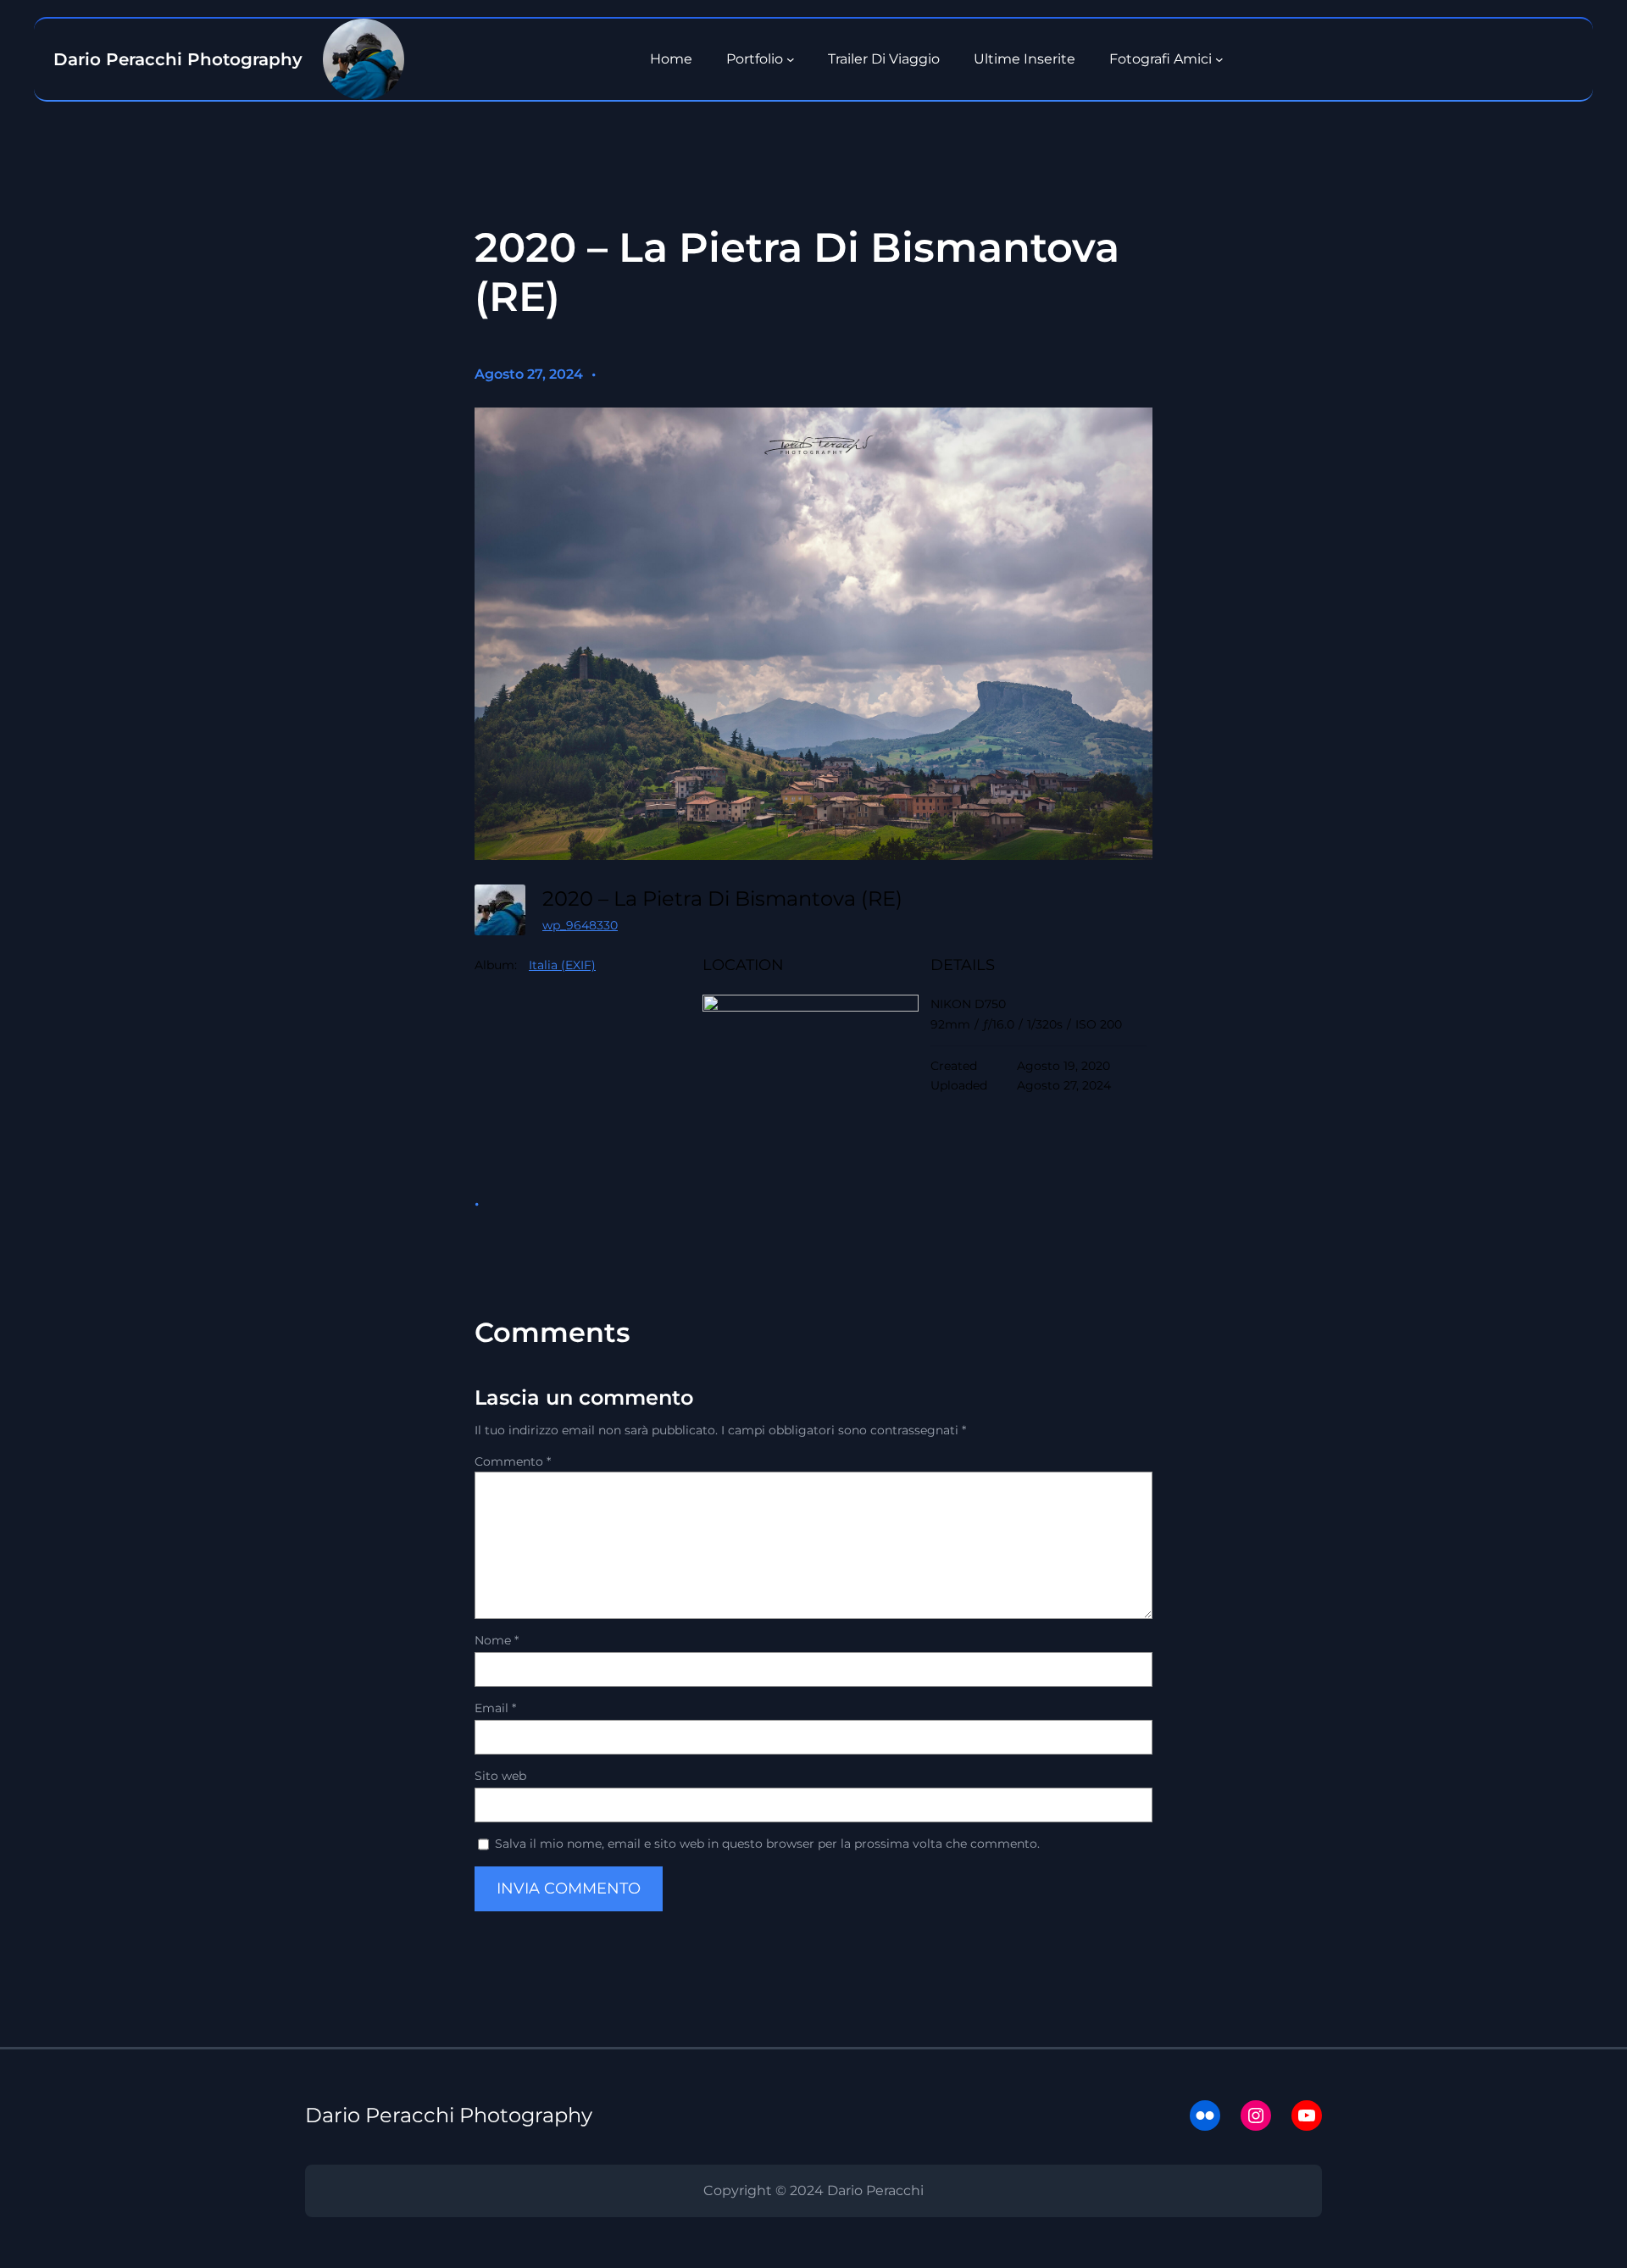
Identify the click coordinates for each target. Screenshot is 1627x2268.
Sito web (500, 1776)
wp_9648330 (580, 925)
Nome (497, 1640)
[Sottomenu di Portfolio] (791, 59)
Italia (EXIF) (562, 965)
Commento (513, 1461)
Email (495, 1708)
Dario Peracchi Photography (449, 2115)
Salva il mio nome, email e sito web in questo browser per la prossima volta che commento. (767, 1844)
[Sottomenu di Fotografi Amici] (1219, 59)
